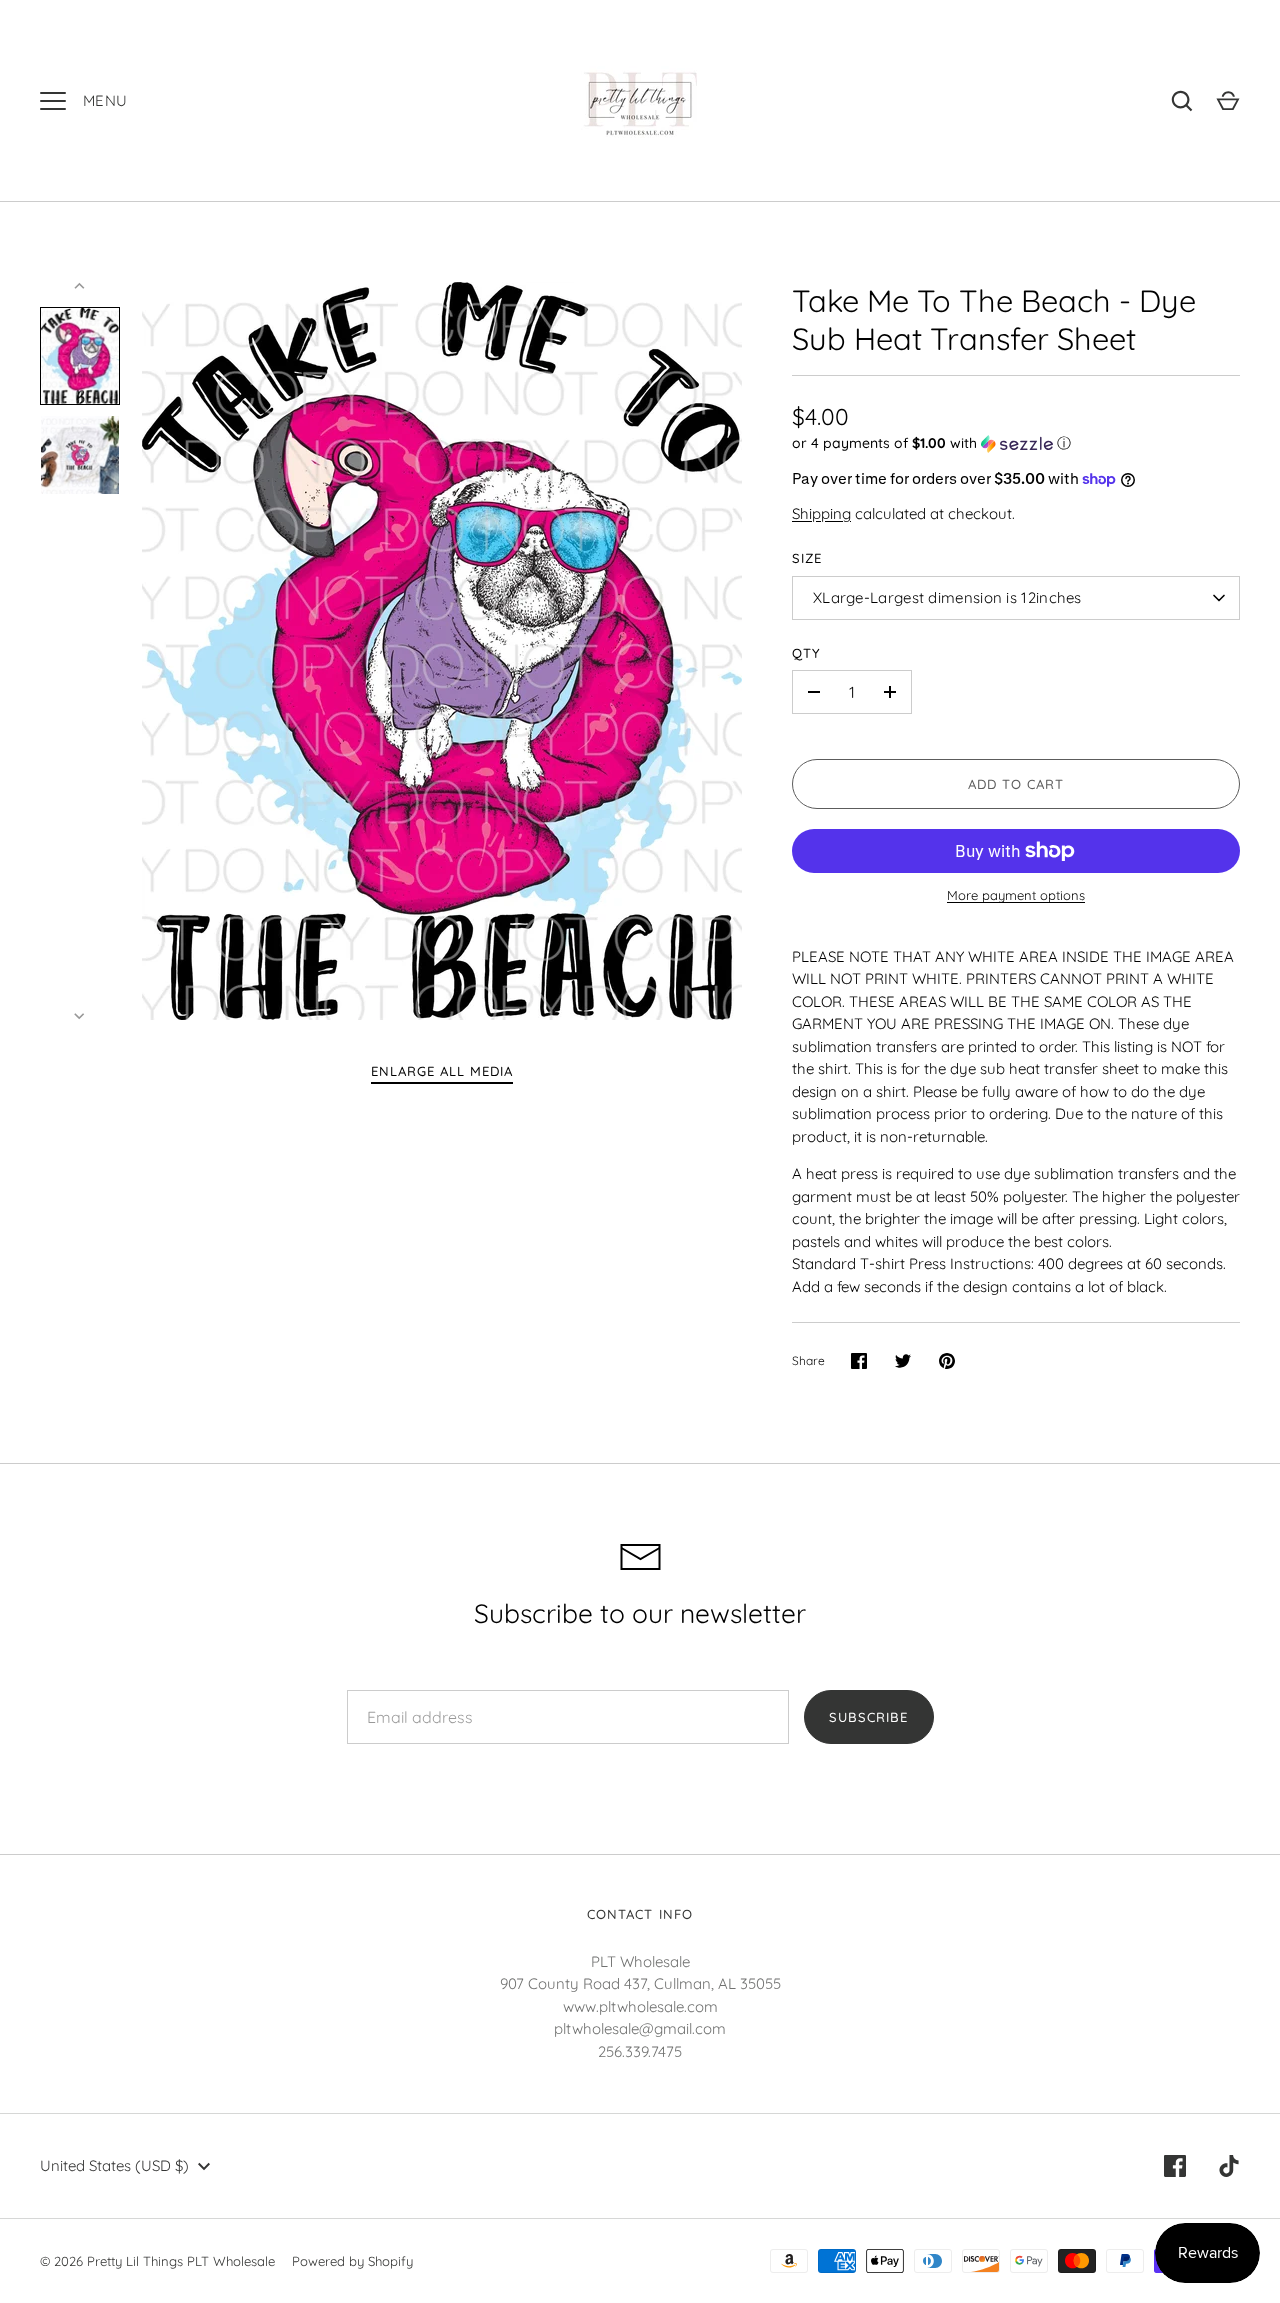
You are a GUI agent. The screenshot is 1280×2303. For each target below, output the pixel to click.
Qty (806, 653)
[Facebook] (1175, 2166)
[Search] (1182, 101)
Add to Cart (1016, 784)
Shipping (821, 513)
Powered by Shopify (352, 2261)
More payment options (1016, 895)
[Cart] (1228, 101)
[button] (1016, 443)
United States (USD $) (114, 2165)
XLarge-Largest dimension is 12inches (947, 597)
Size (807, 558)
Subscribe (868, 1717)
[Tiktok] (1229, 2166)
